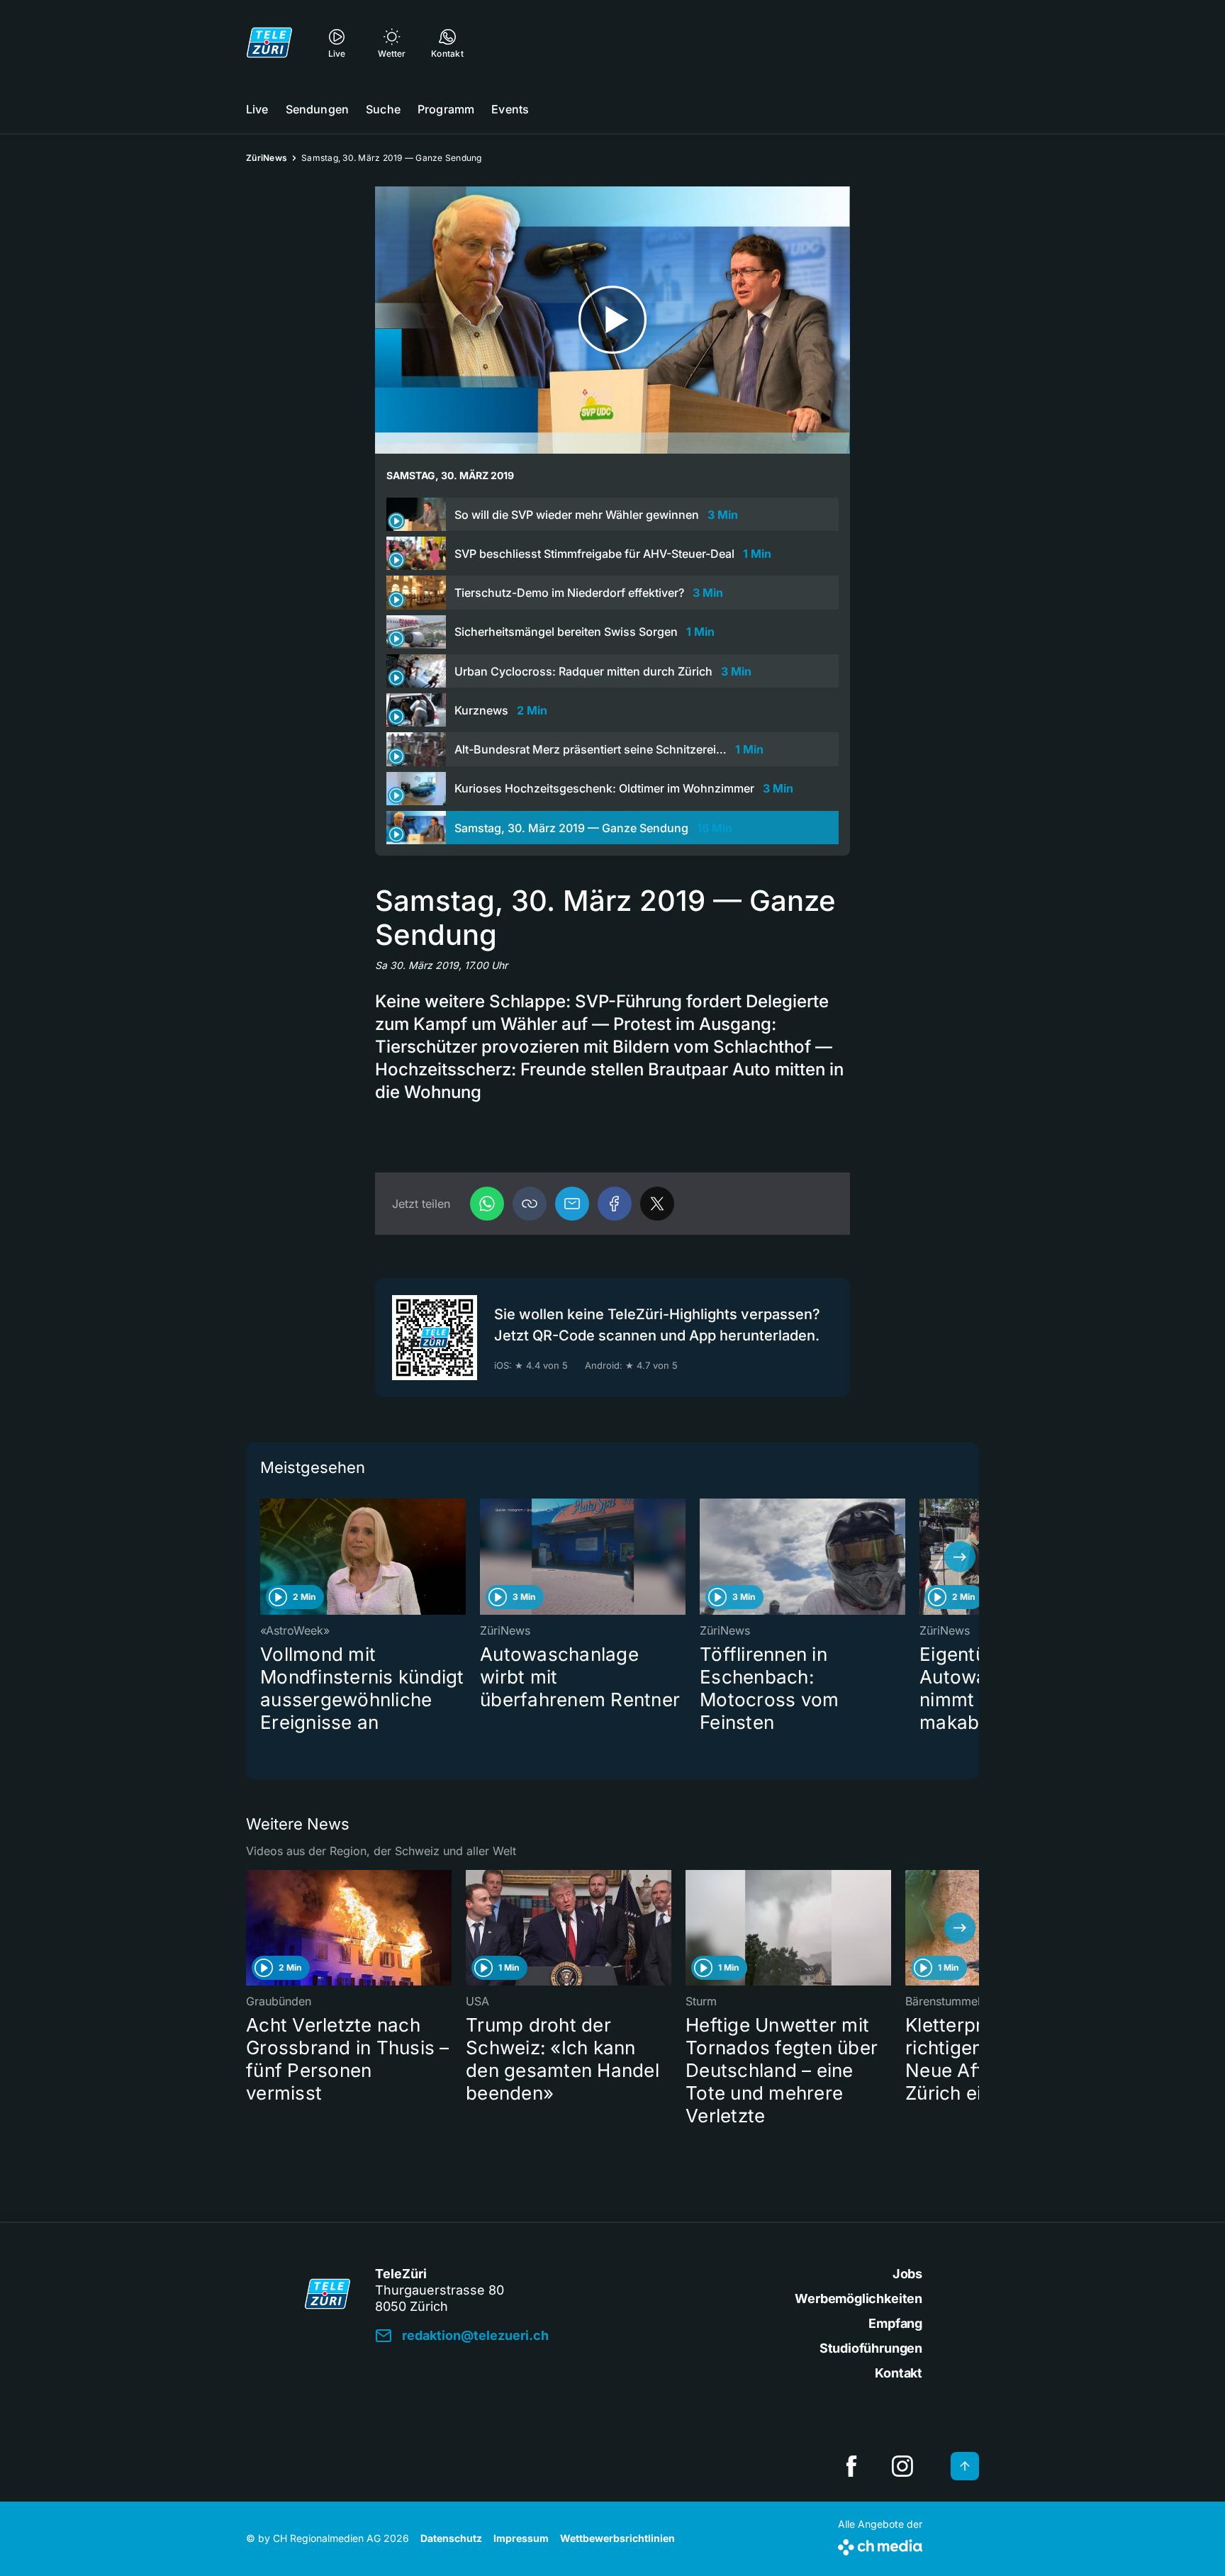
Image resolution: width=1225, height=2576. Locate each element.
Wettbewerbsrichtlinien (617, 2538)
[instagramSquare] (902, 2466)
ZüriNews (267, 158)
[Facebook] (615, 1204)
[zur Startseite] (269, 43)
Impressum (521, 2538)
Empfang (895, 2323)
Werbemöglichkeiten (858, 2298)
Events (510, 109)
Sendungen (317, 109)
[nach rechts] (960, 1557)
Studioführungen (871, 2348)
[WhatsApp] (487, 1204)
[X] (657, 1204)
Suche (383, 109)
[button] (530, 1204)
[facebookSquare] (851, 2466)
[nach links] (265, 1557)
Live (257, 109)
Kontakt (899, 2373)
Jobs (907, 2274)
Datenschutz (451, 2538)
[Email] (572, 1204)
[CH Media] (880, 2544)
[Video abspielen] (612, 320)
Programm (446, 109)
